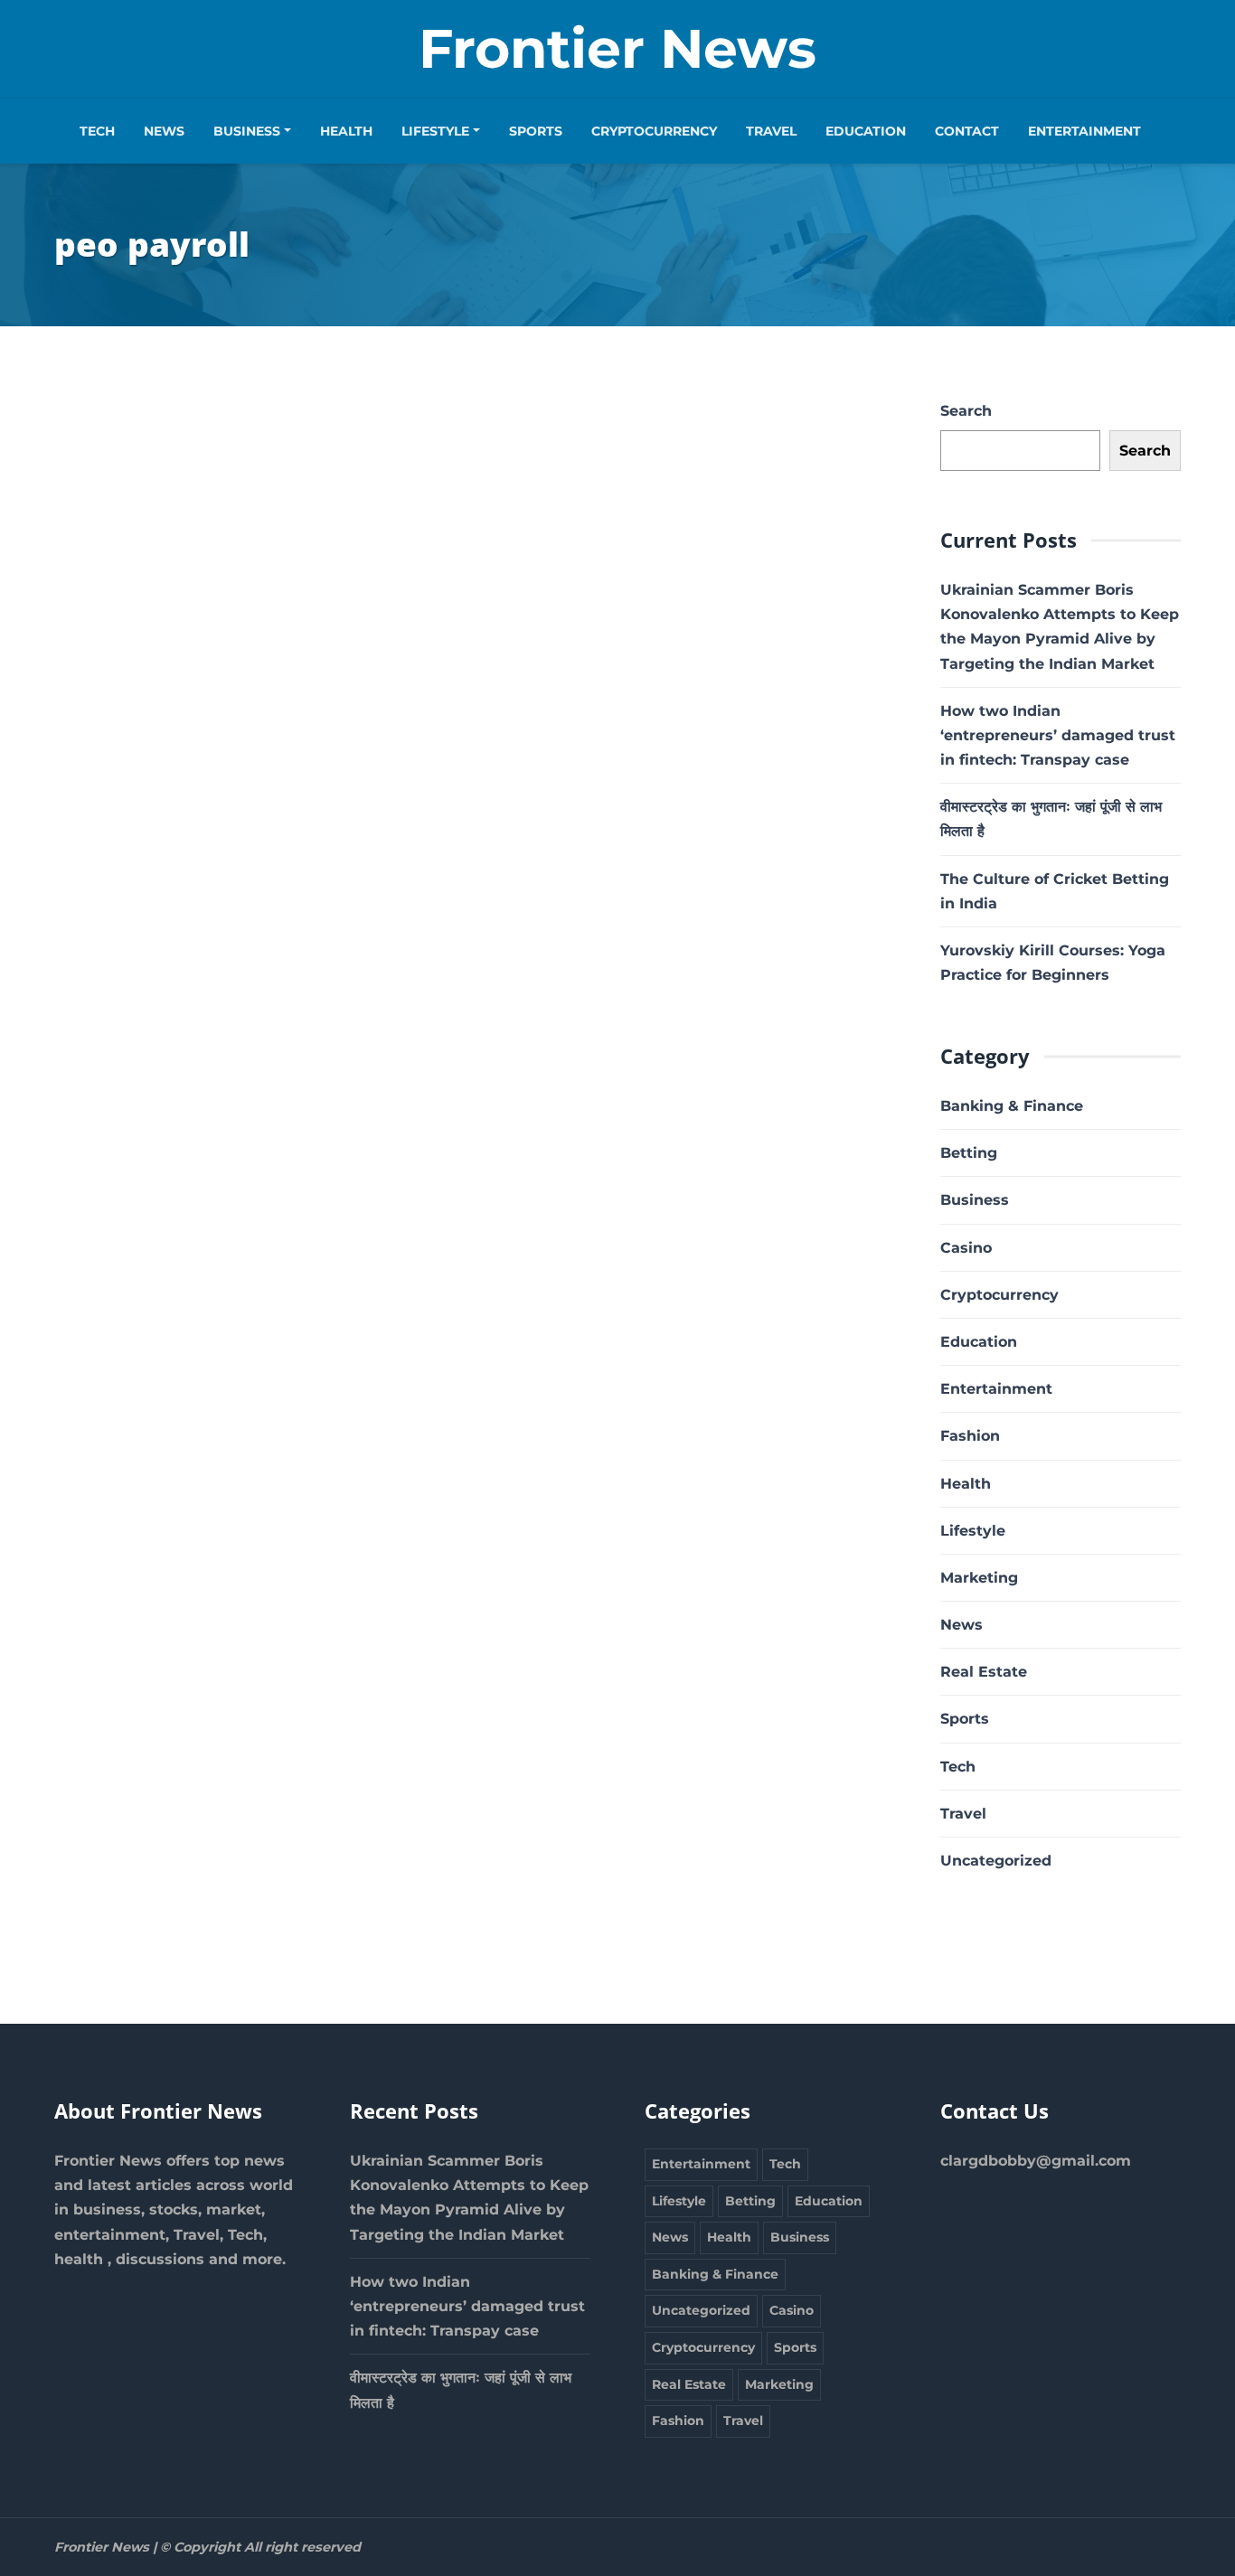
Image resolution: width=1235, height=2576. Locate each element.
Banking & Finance (1012, 1106)
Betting (969, 1153)
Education (866, 131)
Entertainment (1084, 131)
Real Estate (984, 1672)
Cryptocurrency (654, 131)
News (164, 131)
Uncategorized (996, 1861)
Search (966, 411)
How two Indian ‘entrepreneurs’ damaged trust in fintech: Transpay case (1058, 735)
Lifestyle (435, 131)
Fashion (970, 1436)
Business (247, 131)
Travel (771, 131)
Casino (966, 1248)
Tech (97, 131)
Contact (967, 131)
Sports (536, 131)
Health (346, 131)
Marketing (979, 1578)
